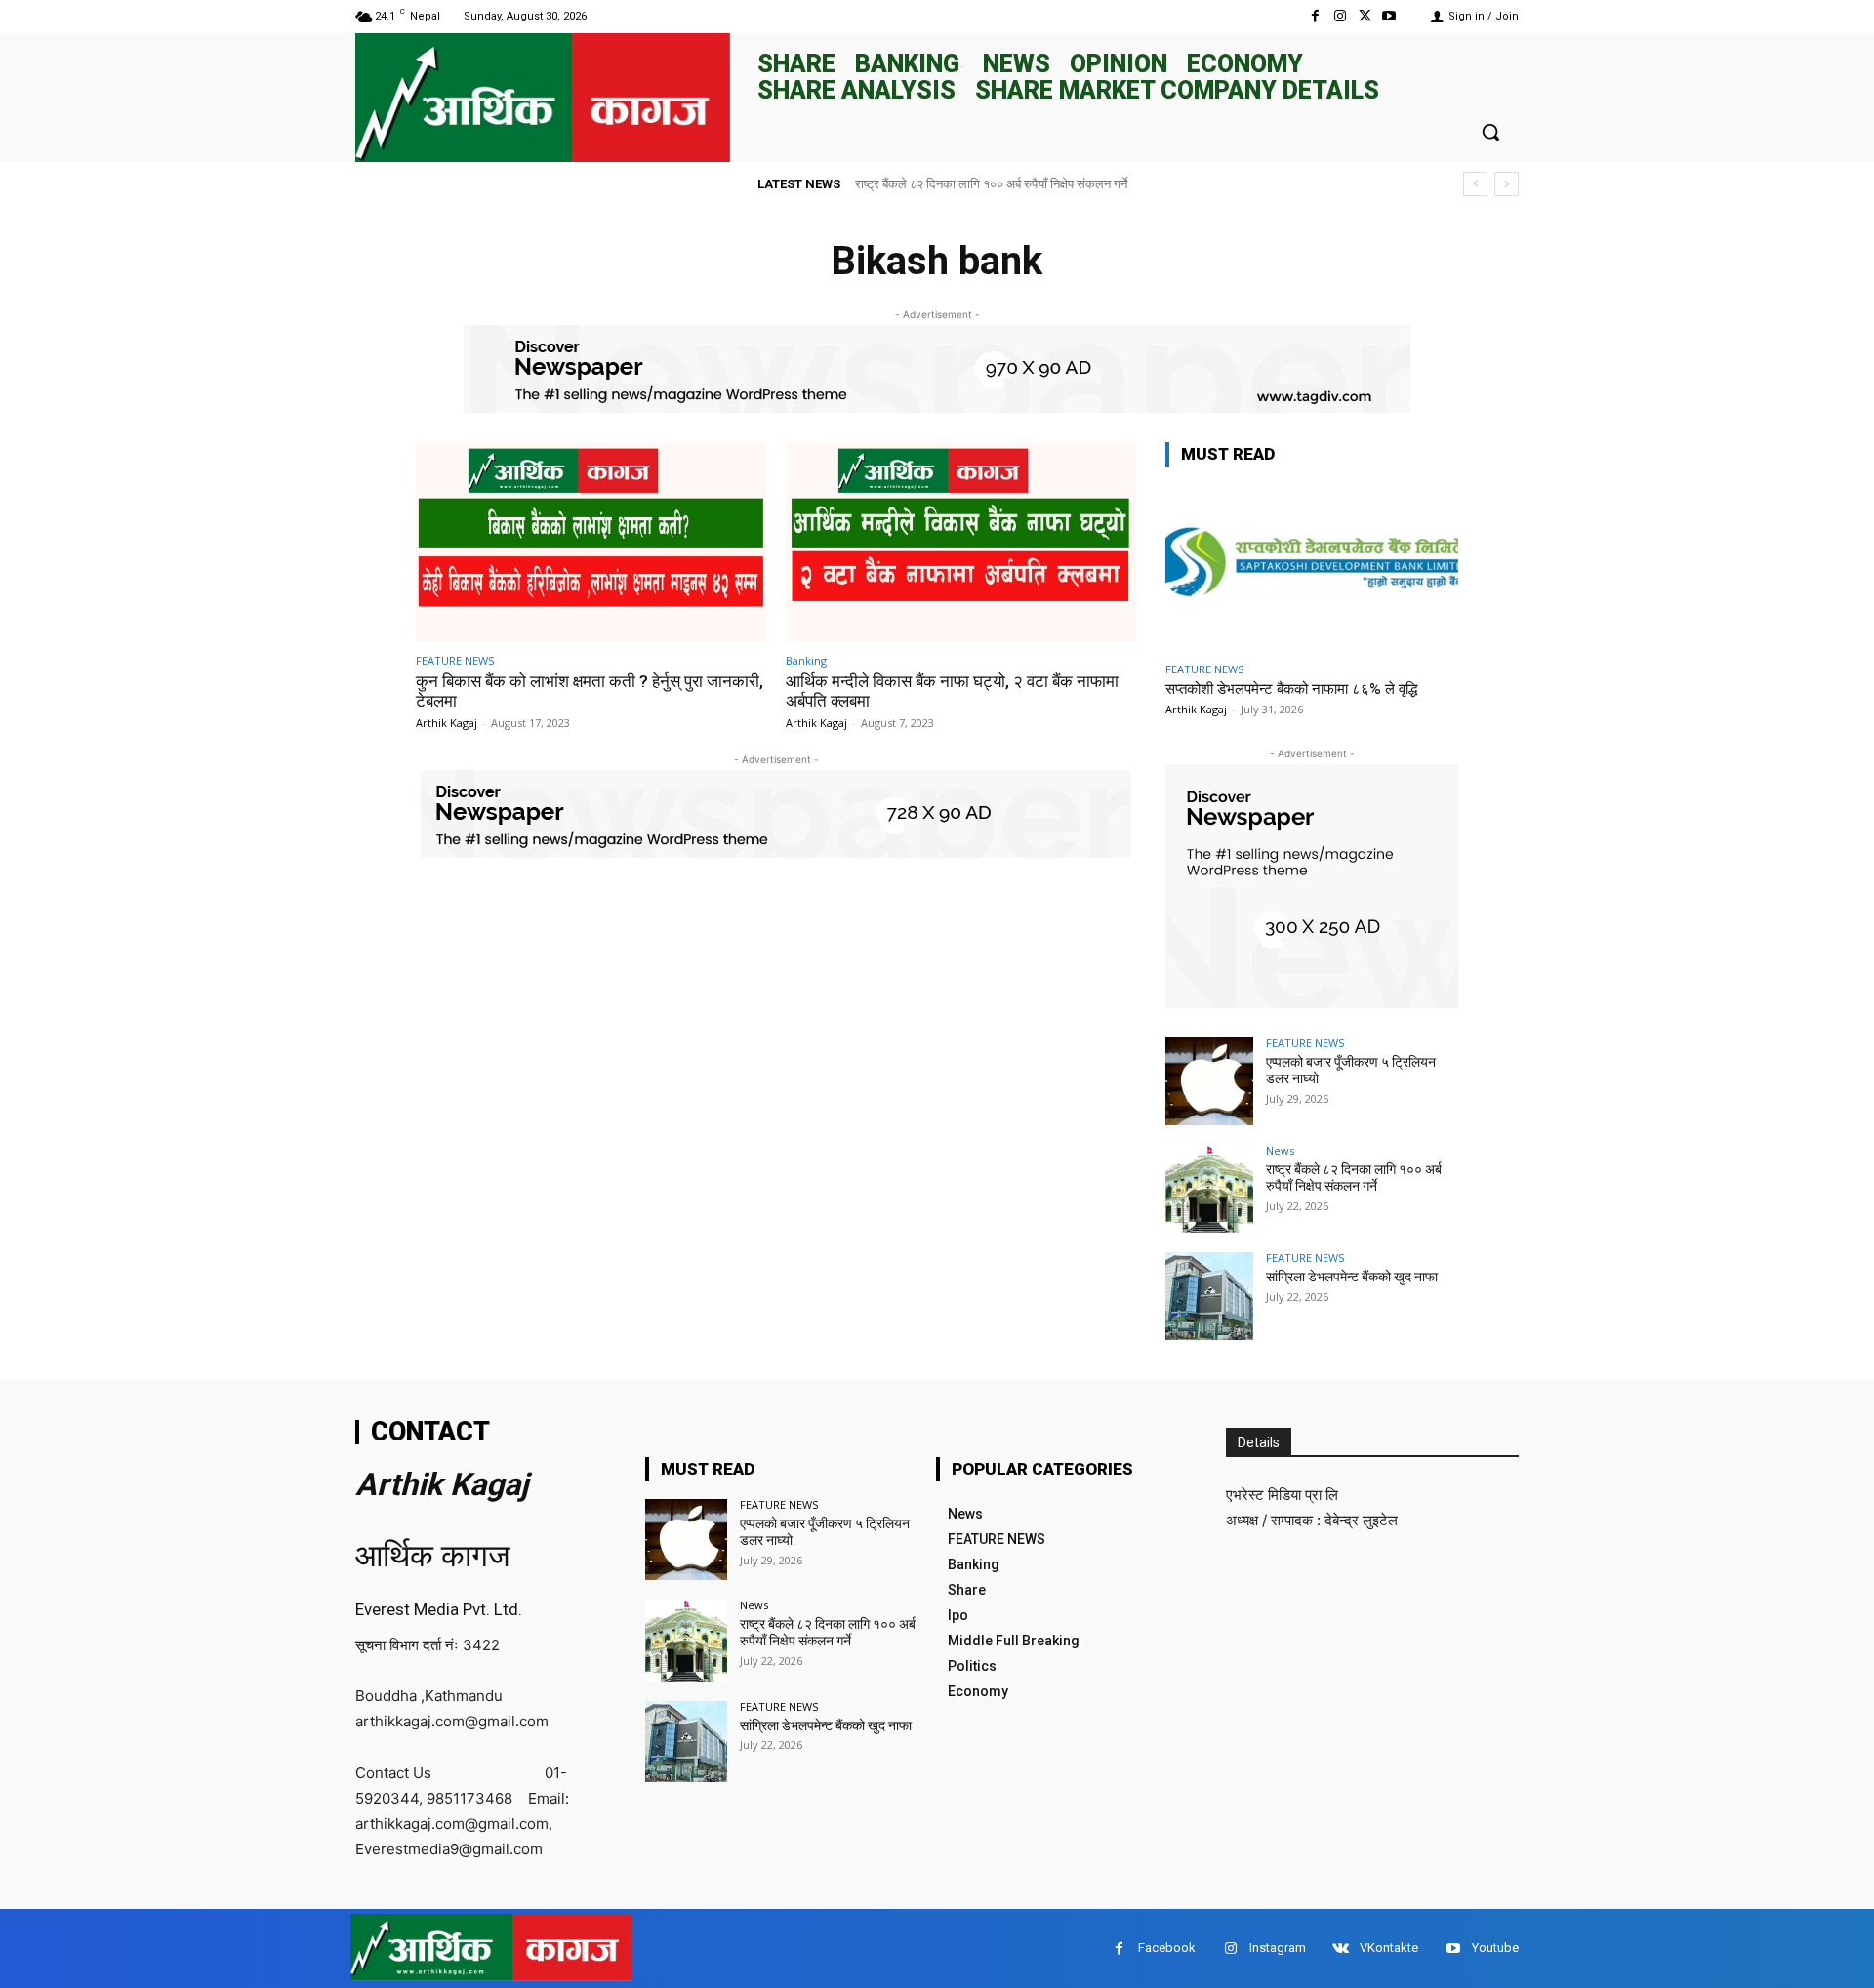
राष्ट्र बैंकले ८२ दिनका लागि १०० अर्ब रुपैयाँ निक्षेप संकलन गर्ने (991, 184)
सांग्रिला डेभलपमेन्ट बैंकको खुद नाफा (1352, 1277)
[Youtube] (1389, 16)
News (1280, 1150)
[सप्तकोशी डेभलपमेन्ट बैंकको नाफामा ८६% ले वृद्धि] (1312, 568)
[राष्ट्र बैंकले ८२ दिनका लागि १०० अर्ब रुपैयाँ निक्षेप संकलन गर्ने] (1209, 1189)
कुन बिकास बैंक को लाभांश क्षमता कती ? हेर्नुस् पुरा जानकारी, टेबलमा (590, 691)
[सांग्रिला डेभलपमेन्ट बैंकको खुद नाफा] (1209, 1296)
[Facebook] (1315, 16)
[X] (1365, 16)
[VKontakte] (1341, 1948)
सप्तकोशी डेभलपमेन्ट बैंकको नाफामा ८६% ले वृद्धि (1291, 689)
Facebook (1167, 1947)
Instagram (1278, 1947)
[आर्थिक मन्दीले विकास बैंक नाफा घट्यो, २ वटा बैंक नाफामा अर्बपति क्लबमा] (961, 542)
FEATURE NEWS (455, 660)
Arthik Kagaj (447, 723)
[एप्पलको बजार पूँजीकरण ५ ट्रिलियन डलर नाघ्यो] (1209, 1081)
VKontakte (1389, 1947)
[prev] (1475, 184)
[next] (1507, 184)
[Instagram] (1340, 16)
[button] (1490, 132)
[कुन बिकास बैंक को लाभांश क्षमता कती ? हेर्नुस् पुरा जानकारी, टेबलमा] (591, 542)
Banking (806, 660)
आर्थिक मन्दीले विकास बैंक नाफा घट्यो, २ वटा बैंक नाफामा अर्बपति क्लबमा (952, 691)
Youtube (1495, 1947)
